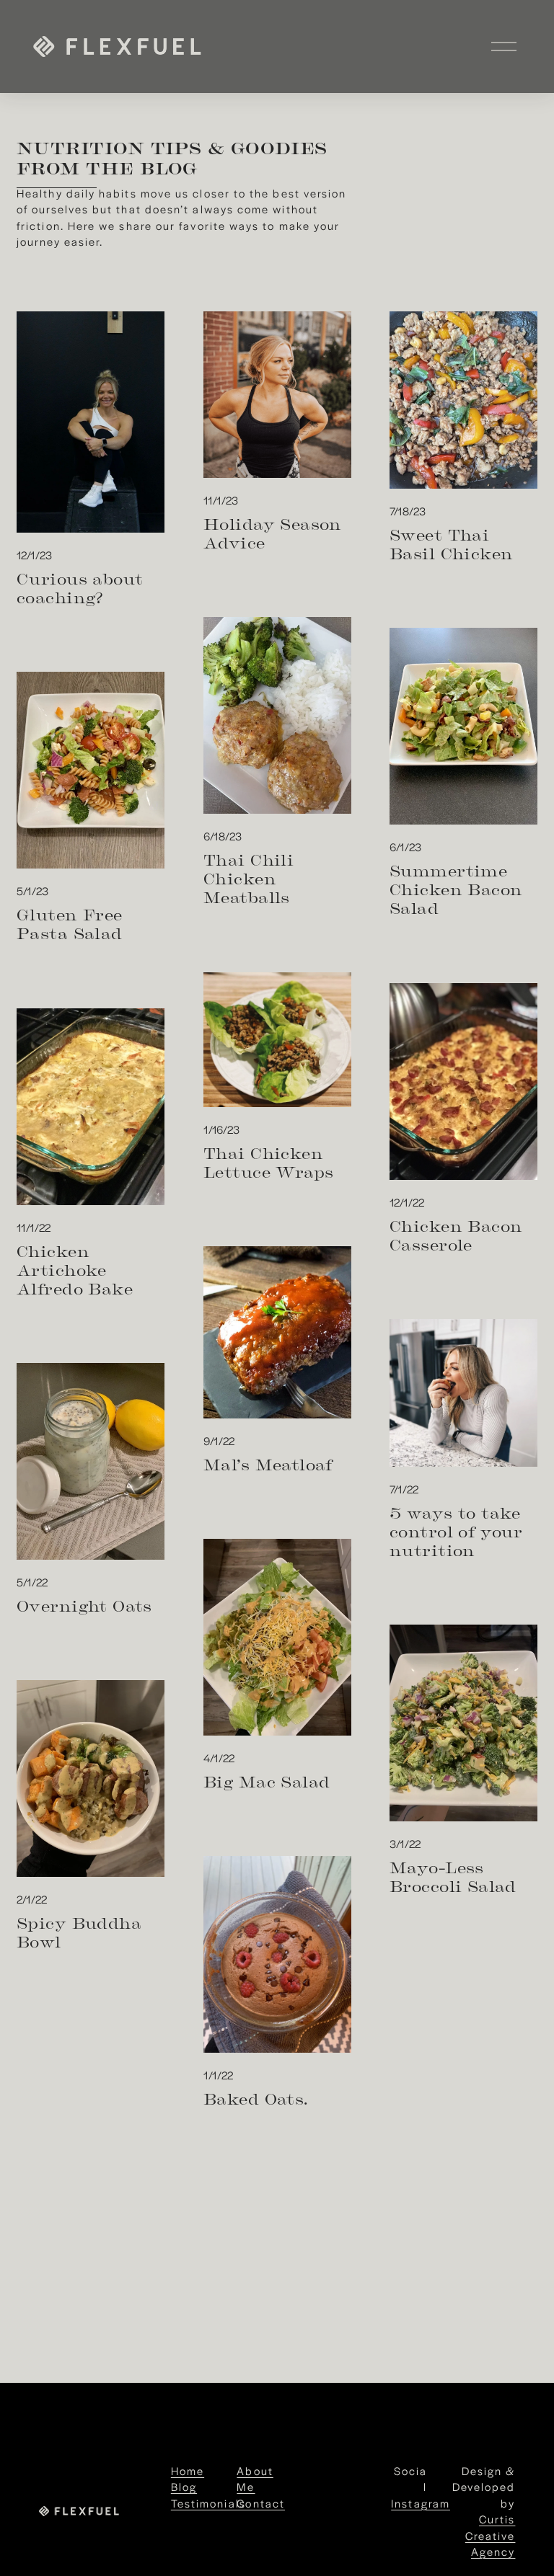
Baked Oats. (256, 2098)
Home (188, 2470)
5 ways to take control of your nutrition (456, 1531)
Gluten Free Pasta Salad (70, 923)
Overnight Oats (84, 1605)
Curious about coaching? (80, 587)
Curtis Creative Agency (490, 2535)
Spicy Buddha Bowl (79, 1932)
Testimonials (208, 2503)
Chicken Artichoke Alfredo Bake (75, 1269)
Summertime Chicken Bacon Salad (456, 889)
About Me (255, 2478)
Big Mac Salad (267, 1781)
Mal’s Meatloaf (268, 1464)
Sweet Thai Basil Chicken (451, 543)
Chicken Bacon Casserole (456, 1235)
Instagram (421, 2503)
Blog (184, 2486)
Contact (261, 2503)
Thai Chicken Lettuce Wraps (268, 1162)
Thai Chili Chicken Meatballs (249, 878)
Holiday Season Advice (273, 533)
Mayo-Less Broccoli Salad (453, 1876)
